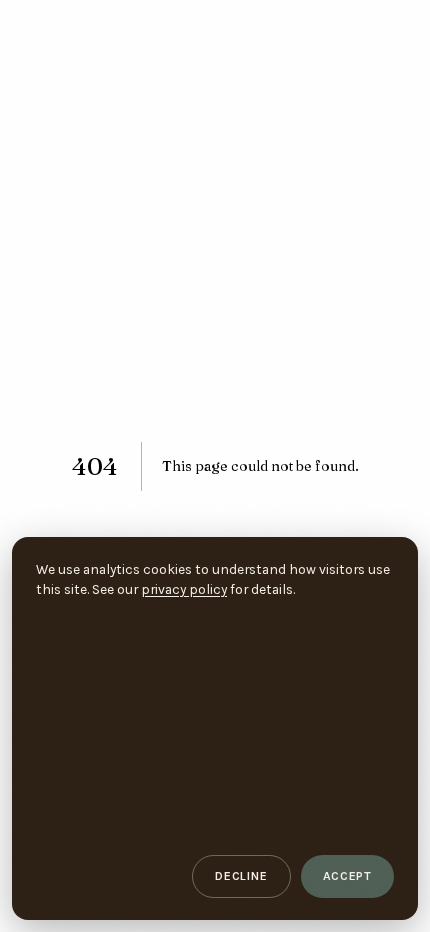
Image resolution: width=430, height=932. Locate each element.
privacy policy (184, 589)
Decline (241, 876)
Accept (348, 876)
